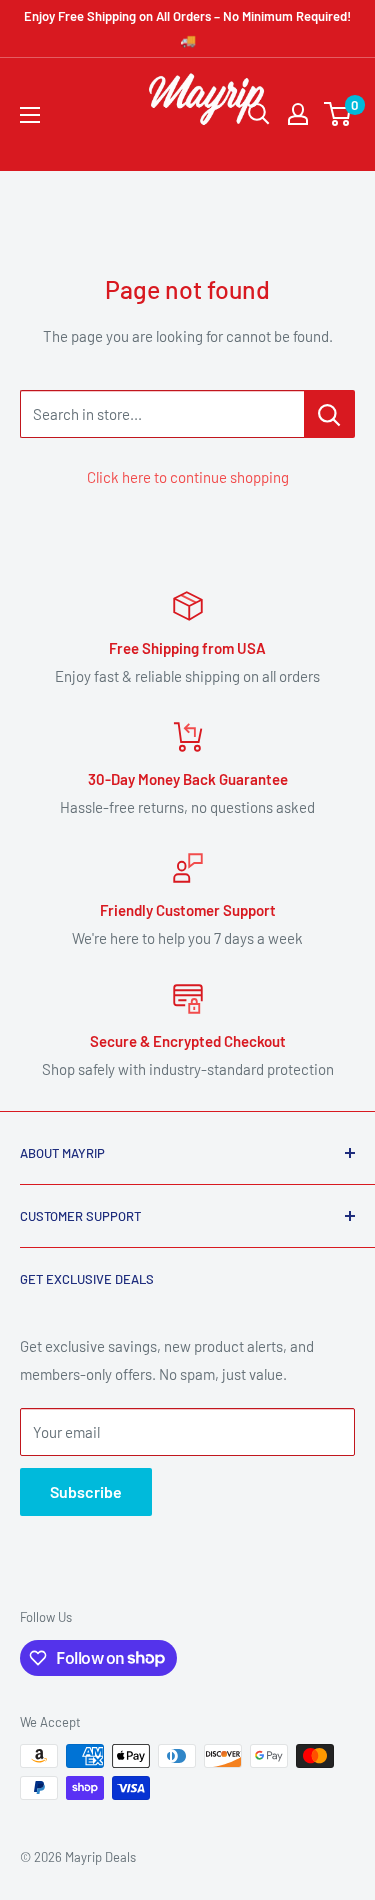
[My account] (298, 114)
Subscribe (86, 1491)
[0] (338, 114)
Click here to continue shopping (188, 477)
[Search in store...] (329, 414)
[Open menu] (30, 115)
